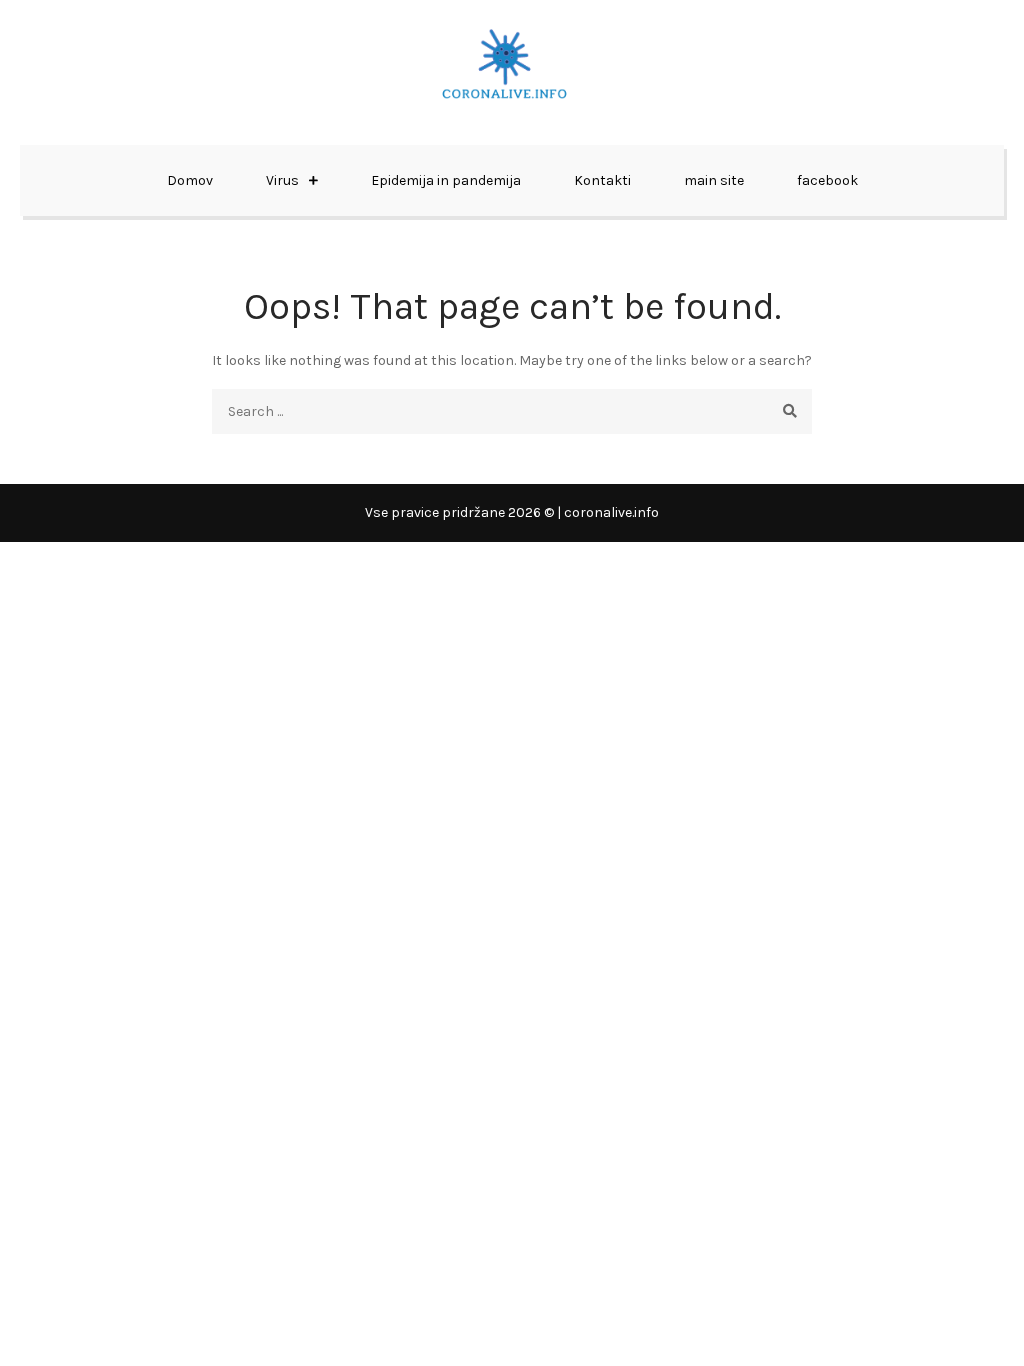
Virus (282, 180)
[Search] (789, 411)
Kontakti (602, 180)
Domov (190, 180)
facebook (827, 180)
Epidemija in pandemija (446, 180)
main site (714, 180)
